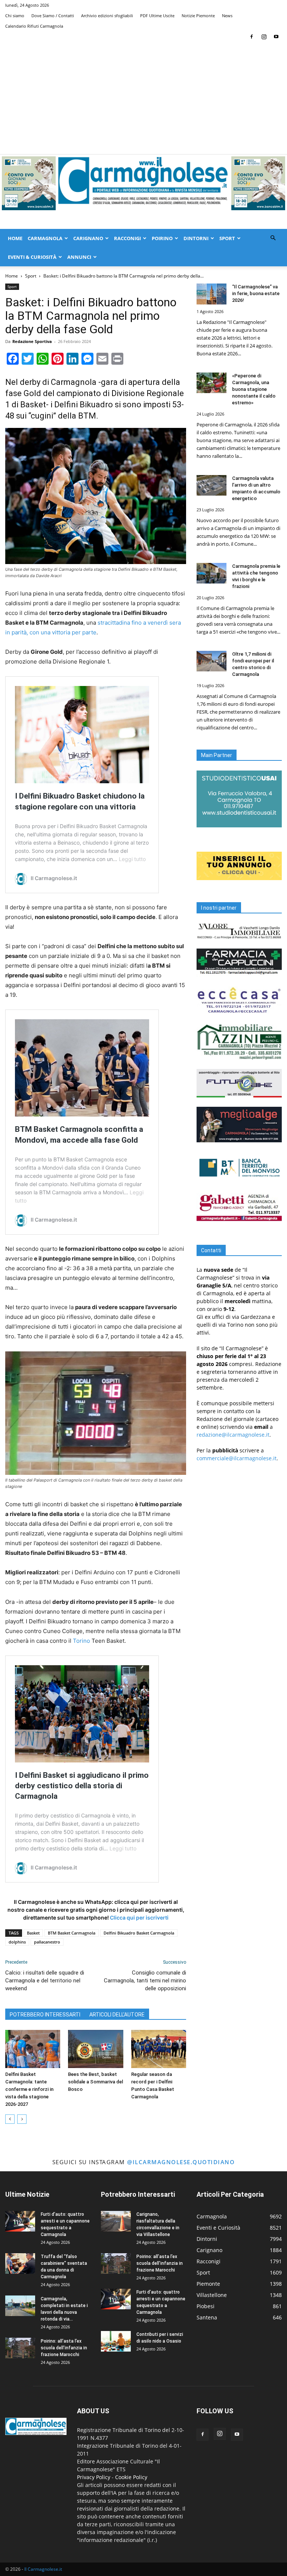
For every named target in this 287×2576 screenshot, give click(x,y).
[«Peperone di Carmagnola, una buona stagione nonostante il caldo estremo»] (212, 383)
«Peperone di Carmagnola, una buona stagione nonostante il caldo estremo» (254, 389)
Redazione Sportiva (32, 341)
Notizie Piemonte (198, 16)
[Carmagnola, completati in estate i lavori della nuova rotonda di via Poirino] (20, 2306)
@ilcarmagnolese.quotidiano (181, 2162)
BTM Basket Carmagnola (72, 1933)
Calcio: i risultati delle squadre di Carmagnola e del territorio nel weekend (45, 1981)
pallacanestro (47, 1942)
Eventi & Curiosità (32, 257)
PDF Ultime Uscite (157, 16)
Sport (227, 238)
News (227, 16)
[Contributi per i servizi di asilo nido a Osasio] (116, 2341)
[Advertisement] (143, 98)
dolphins (17, 1942)
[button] (273, 238)
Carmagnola (45, 238)
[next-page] (22, 2119)
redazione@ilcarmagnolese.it (233, 1435)
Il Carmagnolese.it (43, 2569)
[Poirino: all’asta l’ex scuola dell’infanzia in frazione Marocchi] (20, 2348)
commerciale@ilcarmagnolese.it (237, 1458)
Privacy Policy (94, 2477)
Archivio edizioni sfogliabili (107, 16)
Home (15, 238)
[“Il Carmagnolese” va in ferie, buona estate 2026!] (212, 294)
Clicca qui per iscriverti (139, 1918)
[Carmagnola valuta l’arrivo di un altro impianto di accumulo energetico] (212, 485)
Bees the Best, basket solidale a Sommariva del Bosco (95, 2082)
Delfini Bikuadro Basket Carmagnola (139, 1933)
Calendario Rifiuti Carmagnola (34, 26)
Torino (81, 1641)
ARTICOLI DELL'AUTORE (117, 2015)
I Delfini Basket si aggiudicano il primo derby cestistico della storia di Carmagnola (82, 1786)
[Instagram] (264, 37)
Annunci (79, 257)
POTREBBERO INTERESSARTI (45, 2015)
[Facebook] (251, 37)
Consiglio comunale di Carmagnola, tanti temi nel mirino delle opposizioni (145, 1981)
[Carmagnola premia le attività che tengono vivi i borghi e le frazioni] (212, 573)
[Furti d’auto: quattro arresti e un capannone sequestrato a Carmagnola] (20, 2221)
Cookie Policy (131, 2477)
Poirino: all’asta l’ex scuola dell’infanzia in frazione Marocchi (64, 2348)
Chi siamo (15, 16)
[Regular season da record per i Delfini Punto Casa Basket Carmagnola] (159, 2049)
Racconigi (127, 238)
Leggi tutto (132, 859)
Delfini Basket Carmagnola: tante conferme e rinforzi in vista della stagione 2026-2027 (29, 2089)
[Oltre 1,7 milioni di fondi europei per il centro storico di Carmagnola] (212, 661)
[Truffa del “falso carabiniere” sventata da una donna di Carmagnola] (20, 2263)
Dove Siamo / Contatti (53, 16)
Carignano (88, 238)
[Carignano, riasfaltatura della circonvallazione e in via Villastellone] (116, 2221)
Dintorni (196, 238)
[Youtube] (276, 37)
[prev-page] (10, 2119)
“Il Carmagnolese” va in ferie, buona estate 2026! (256, 293)
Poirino (162, 238)
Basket (33, 1933)
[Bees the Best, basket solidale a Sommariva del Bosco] (95, 2049)
